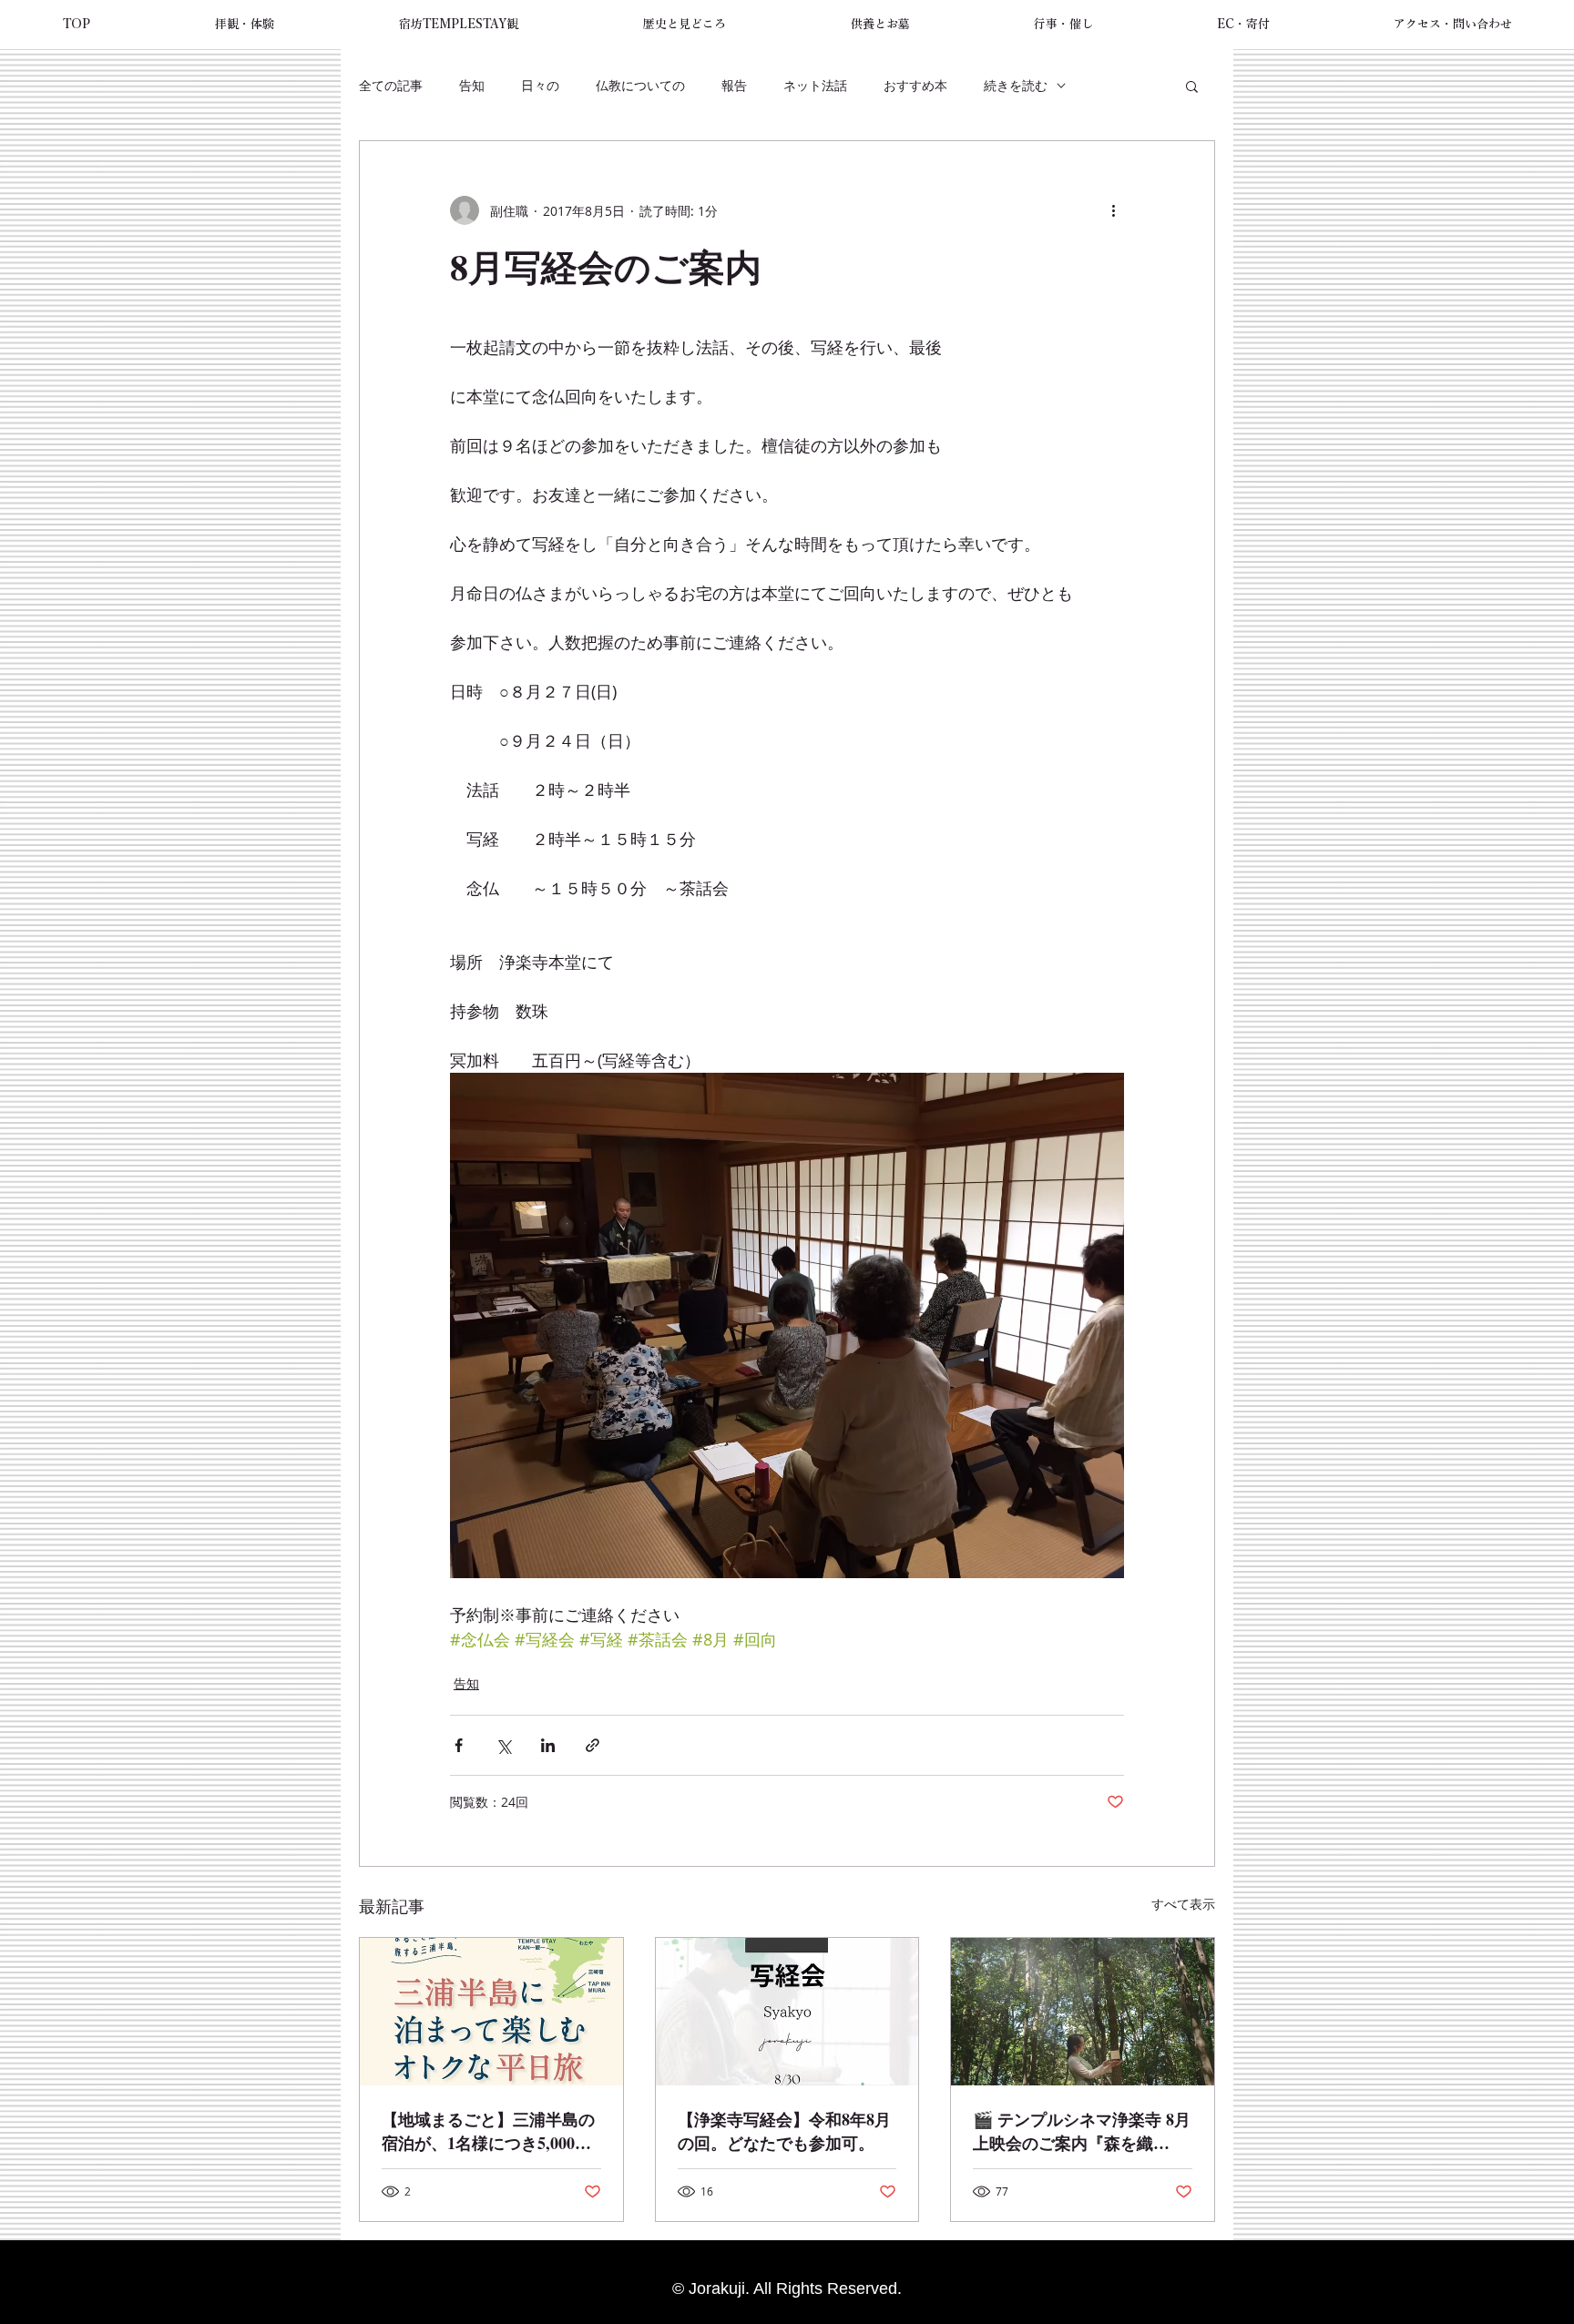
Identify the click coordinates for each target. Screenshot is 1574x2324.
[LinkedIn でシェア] (548, 1745)
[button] (244, 25)
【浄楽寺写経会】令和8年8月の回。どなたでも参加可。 (784, 2131)
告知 (472, 85)
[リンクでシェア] (593, 1745)
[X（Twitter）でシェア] (503, 1745)
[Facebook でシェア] (459, 1745)
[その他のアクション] (1113, 210)
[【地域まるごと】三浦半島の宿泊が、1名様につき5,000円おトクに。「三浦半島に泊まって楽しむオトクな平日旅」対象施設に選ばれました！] (491, 2012)
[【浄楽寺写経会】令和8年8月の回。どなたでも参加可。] (787, 2012)
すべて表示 (1183, 1904)
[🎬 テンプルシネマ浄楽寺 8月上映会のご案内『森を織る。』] (1083, 2012)
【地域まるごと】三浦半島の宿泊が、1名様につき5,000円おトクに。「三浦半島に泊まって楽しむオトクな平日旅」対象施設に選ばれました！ (488, 2131)
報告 (734, 85)
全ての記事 (391, 85)
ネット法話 (815, 85)
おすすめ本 (915, 85)
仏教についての (640, 85)
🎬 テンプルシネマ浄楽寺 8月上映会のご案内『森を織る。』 (1082, 2131)
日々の (540, 85)
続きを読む (1016, 85)
